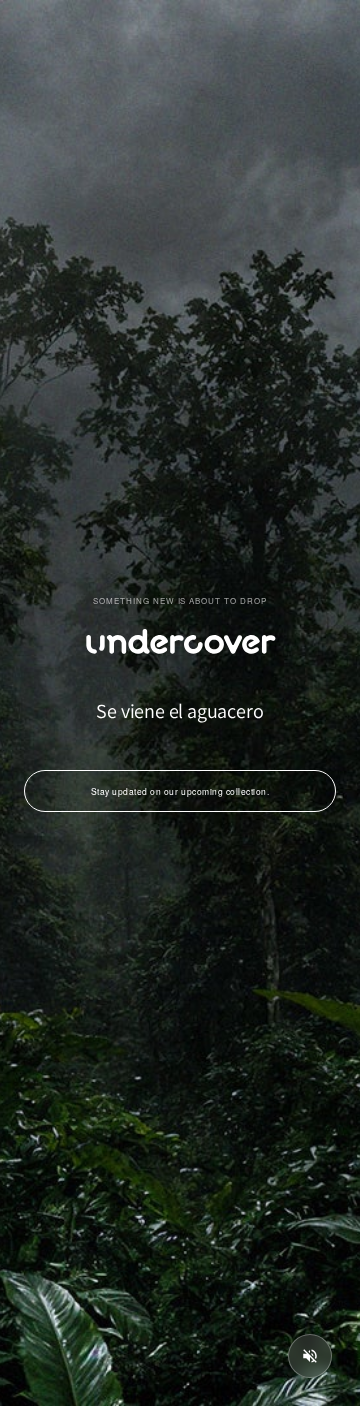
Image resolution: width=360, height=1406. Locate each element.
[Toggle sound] (310, 1356)
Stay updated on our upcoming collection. (180, 791)
